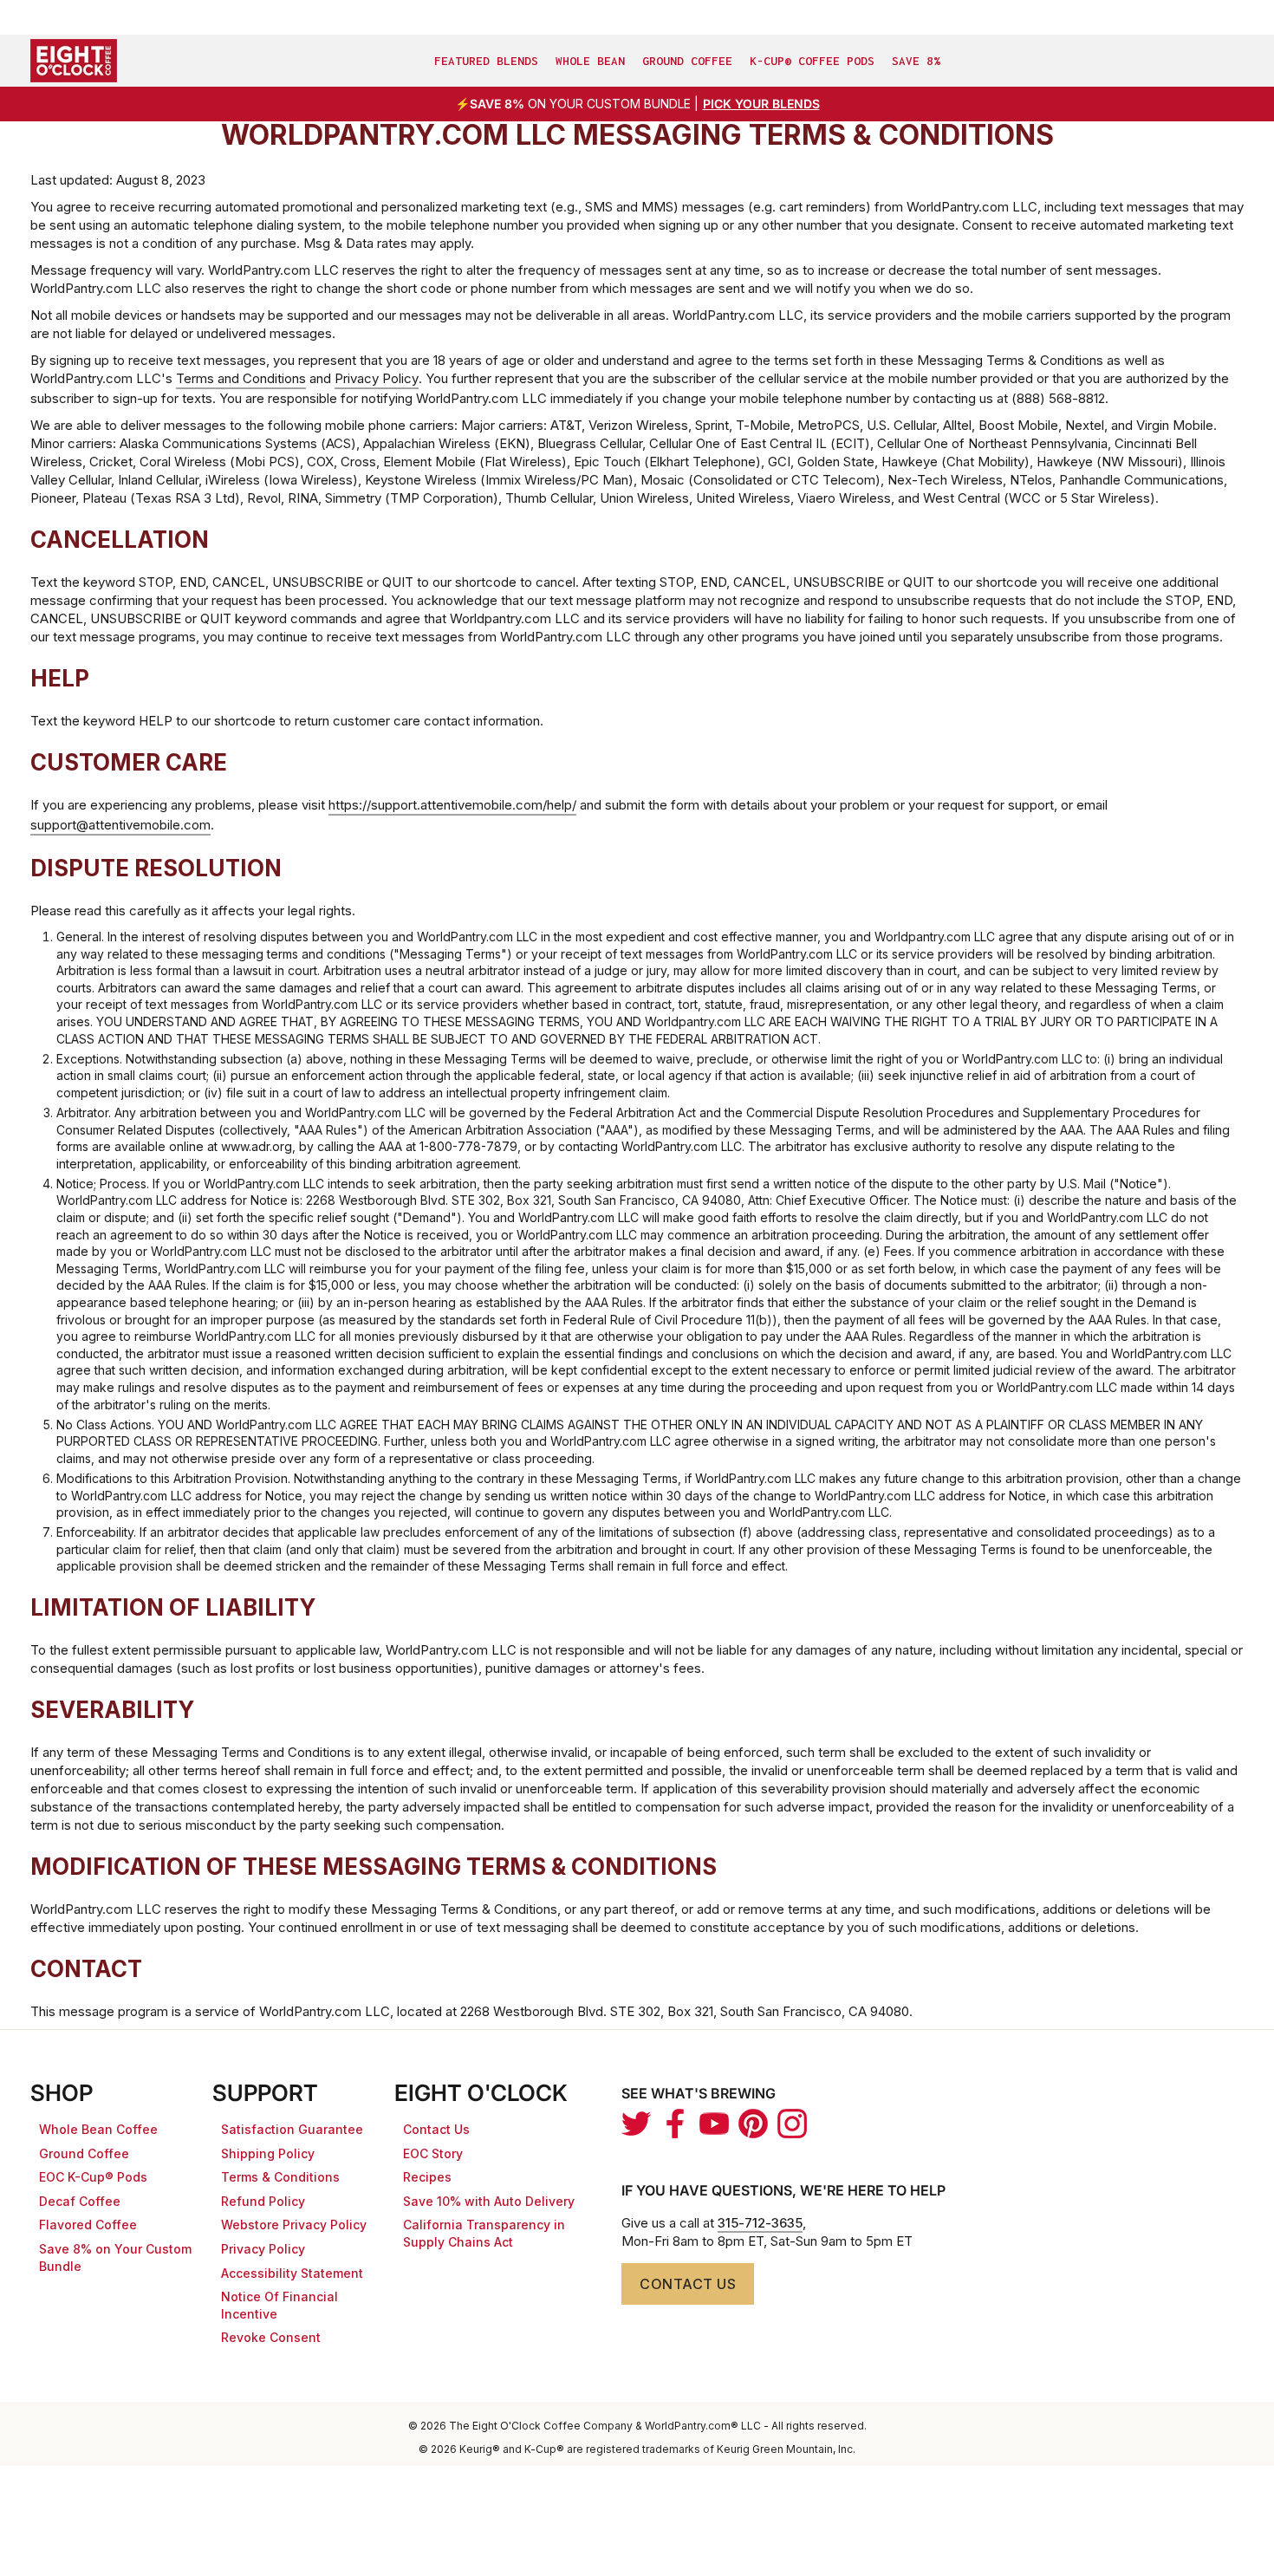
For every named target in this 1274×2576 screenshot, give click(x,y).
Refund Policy (263, 2201)
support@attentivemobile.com (120, 825)
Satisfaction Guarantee (292, 2129)
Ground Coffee (687, 61)
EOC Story (433, 2153)
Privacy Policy (377, 378)
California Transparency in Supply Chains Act (484, 2233)
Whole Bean (590, 61)
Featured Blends (486, 61)
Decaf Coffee (80, 2201)
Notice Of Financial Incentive (279, 2305)
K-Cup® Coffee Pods (812, 61)
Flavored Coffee (88, 2225)
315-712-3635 (760, 2223)
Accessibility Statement (292, 2273)
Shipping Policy (268, 2153)
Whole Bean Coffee (98, 2129)
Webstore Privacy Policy (294, 2225)
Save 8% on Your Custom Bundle (115, 2257)
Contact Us (436, 2129)
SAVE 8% (916, 61)
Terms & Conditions (280, 2177)
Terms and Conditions (241, 378)
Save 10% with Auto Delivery (489, 2201)
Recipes (427, 2177)
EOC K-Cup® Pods (93, 2177)
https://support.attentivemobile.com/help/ (452, 805)
